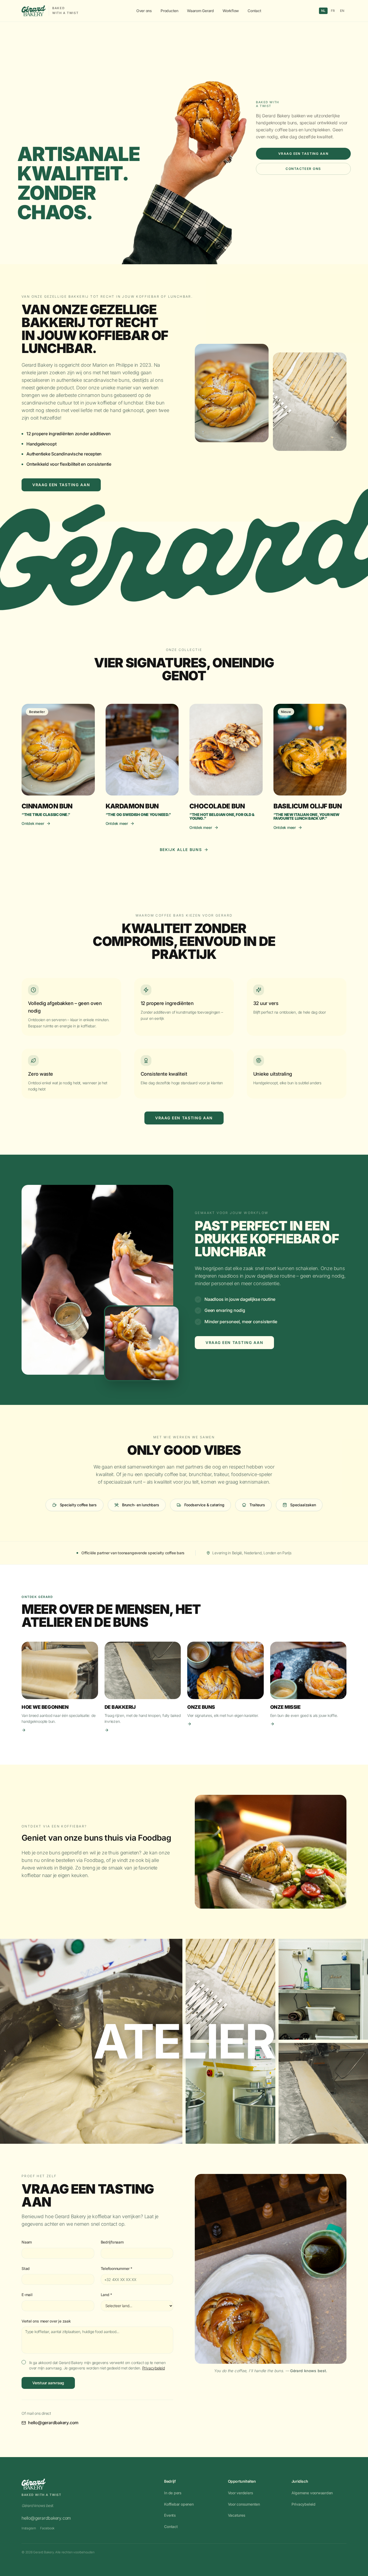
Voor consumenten (244, 2504)
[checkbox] (24, 2362)
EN (342, 11)
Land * (107, 2295)
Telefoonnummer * (117, 2268)
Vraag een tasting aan (303, 154)
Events (170, 2515)
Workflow (231, 11)
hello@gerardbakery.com (53, 2423)
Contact (254, 11)
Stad (26, 2268)
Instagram (29, 2528)
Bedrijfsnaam (112, 2242)
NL (323, 11)
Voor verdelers (241, 2493)
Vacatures (237, 2515)
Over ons (144, 11)
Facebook (47, 2528)
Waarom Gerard (200, 11)
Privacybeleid (154, 2368)
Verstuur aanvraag (48, 2383)
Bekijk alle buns (181, 850)
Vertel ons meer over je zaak (46, 2321)
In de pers (173, 2493)
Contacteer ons (303, 169)
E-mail (27, 2295)
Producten (169, 11)
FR (333, 11)
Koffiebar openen (179, 2504)
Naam (27, 2242)
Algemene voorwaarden (312, 2493)
